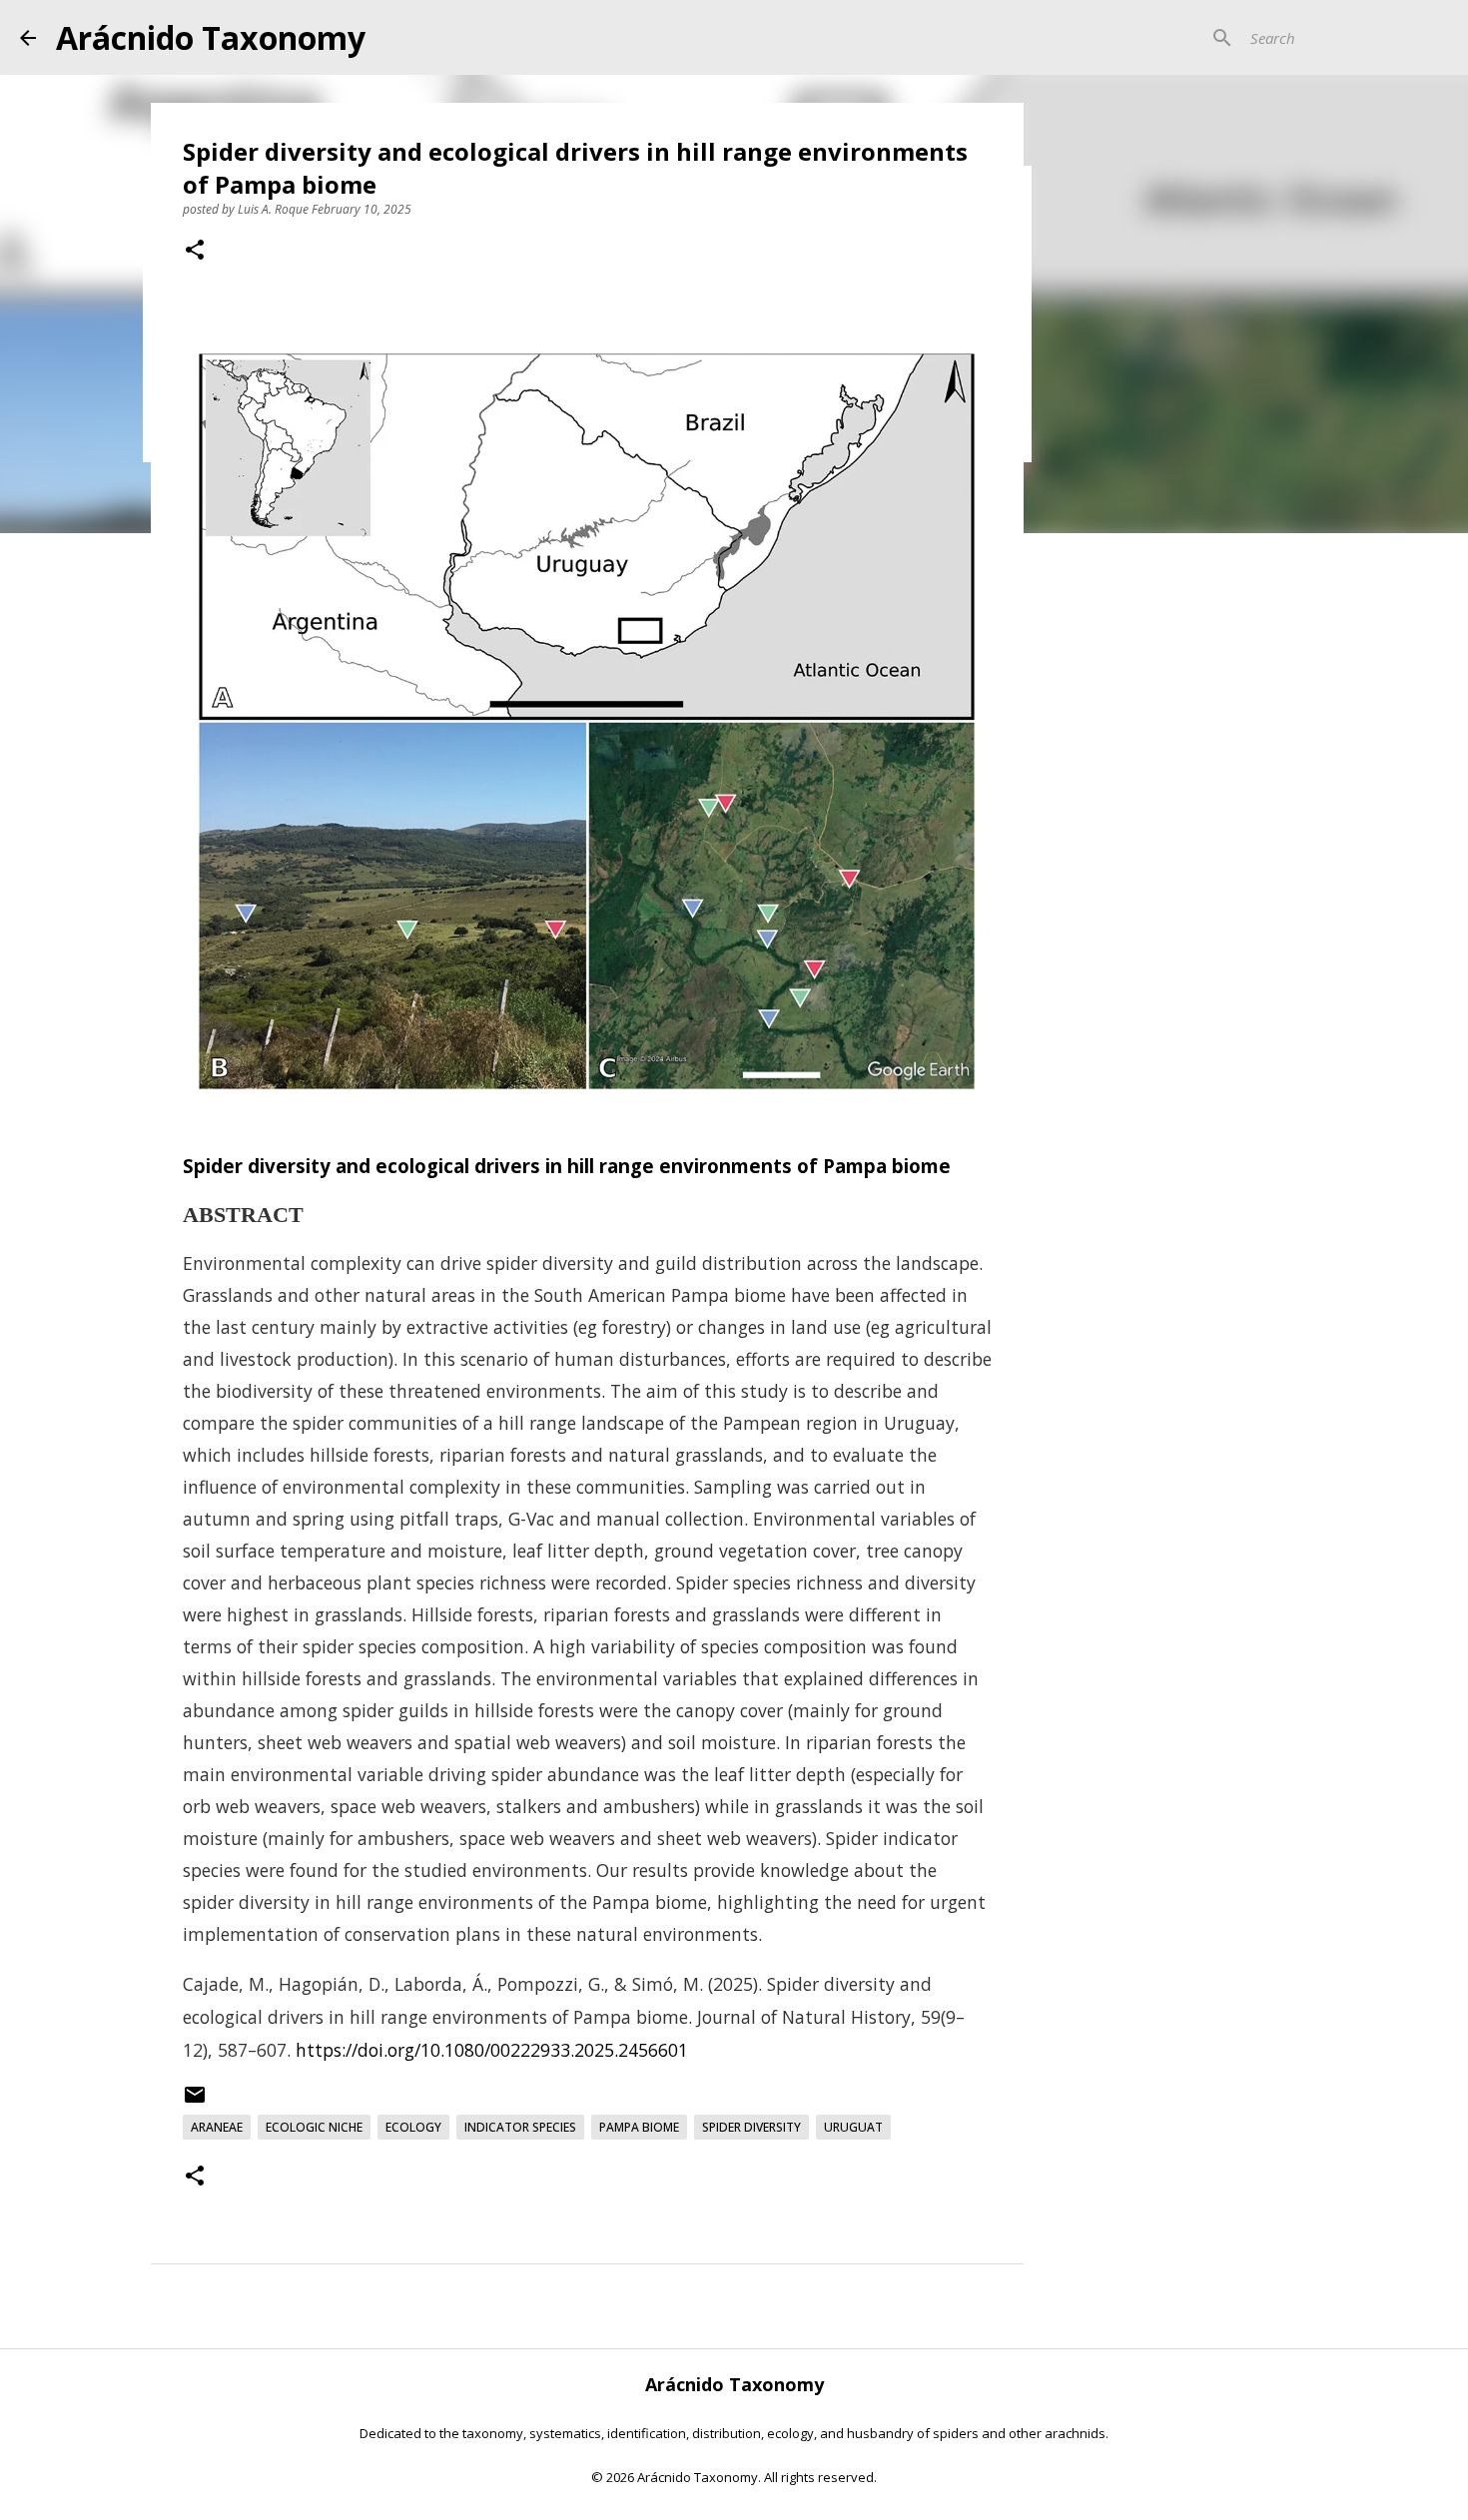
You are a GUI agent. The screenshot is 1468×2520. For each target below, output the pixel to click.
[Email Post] (195, 2102)
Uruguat (853, 2127)
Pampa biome (639, 2127)
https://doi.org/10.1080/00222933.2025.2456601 (492, 2050)
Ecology (413, 2127)
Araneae (217, 2127)
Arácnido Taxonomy (211, 37)
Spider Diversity (751, 2127)
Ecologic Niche (314, 2127)
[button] (195, 252)
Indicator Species (520, 2127)
